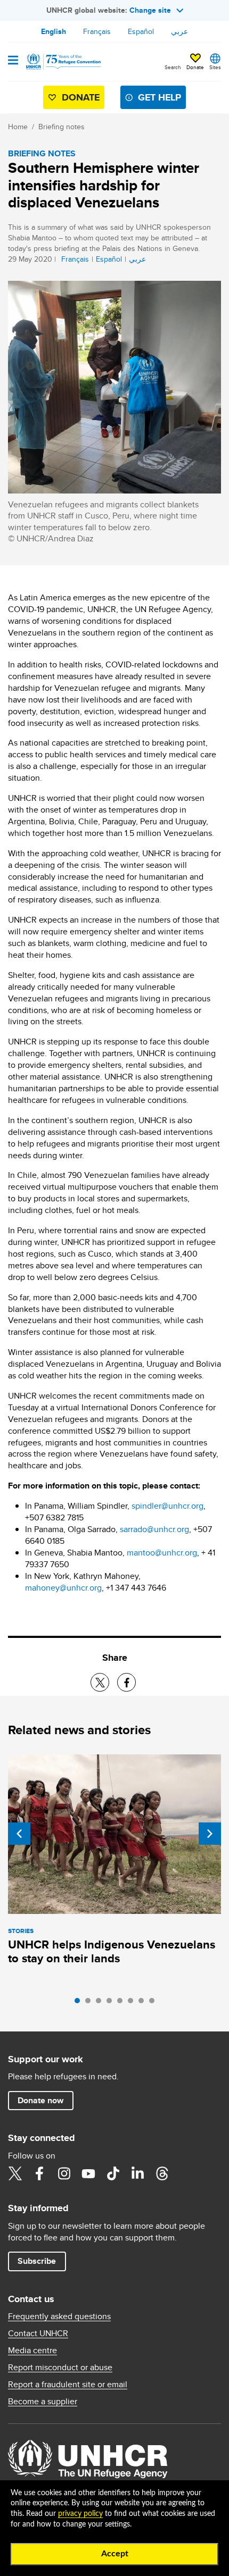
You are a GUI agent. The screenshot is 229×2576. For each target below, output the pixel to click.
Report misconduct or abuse (60, 2368)
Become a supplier (43, 2402)
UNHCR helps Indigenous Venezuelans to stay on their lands (112, 1951)
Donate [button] (195, 67)
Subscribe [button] (37, 2261)
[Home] (62, 62)
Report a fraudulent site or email (68, 2385)
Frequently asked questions (59, 2316)
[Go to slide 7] (144, 2003)
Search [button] (173, 67)
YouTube (88, 2173)
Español (141, 31)
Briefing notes (62, 127)
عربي (179, 31)
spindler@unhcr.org (167, 1506)
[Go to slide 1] (80, 2003)
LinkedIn (137, 2173)
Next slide (210, 1834)
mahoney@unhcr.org (63, 1588)
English (54, 31)
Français (97, 31)
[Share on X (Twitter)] (100, 1682)
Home (18, 127)
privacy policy (80, 2514)
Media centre (32, 2351)
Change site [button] (150, 10)
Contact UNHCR (38, 2334)
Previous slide (19, 1834)
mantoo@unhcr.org (162, 1553)
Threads (162, 2173)
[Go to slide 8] (154, 2003)
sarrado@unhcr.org (154, 1529)
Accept (115, 2554)
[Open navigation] (13, 61)
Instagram (64, 2173)
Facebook (39, 2173)
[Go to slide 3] (101, 2003)
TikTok (113, 2173)
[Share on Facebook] (126, 1682)
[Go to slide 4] (112, 2003)
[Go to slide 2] (91, 2003)
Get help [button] (160, 97)
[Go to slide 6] (133, 2003)
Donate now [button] (40, 2100)
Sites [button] (215, 67)
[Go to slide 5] (122, 2003)
